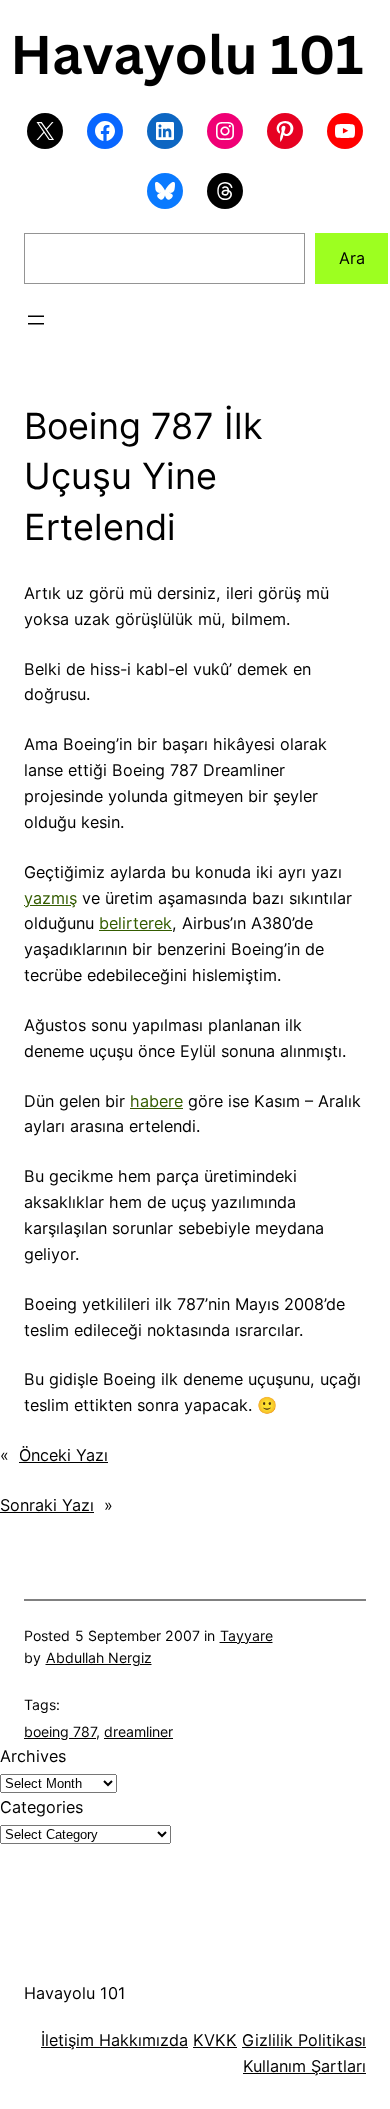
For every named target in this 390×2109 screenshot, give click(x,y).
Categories (41, 1807)
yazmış (50, 898)
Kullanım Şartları (304, 2066)
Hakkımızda (141, 2040)
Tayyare (246, 1635)
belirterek (135, 923)
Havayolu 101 (75, 1993)
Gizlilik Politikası (304, 2040)
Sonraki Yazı (47, 1505)
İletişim (67, 2040)
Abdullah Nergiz (99, 1657)
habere (156, 1101)
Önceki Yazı (63, 1455)
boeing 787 (60, 1731)
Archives (33, 1756)
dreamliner (138, 1731)
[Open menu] (36, 320)
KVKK (215, 2040)
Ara (352, 258)
